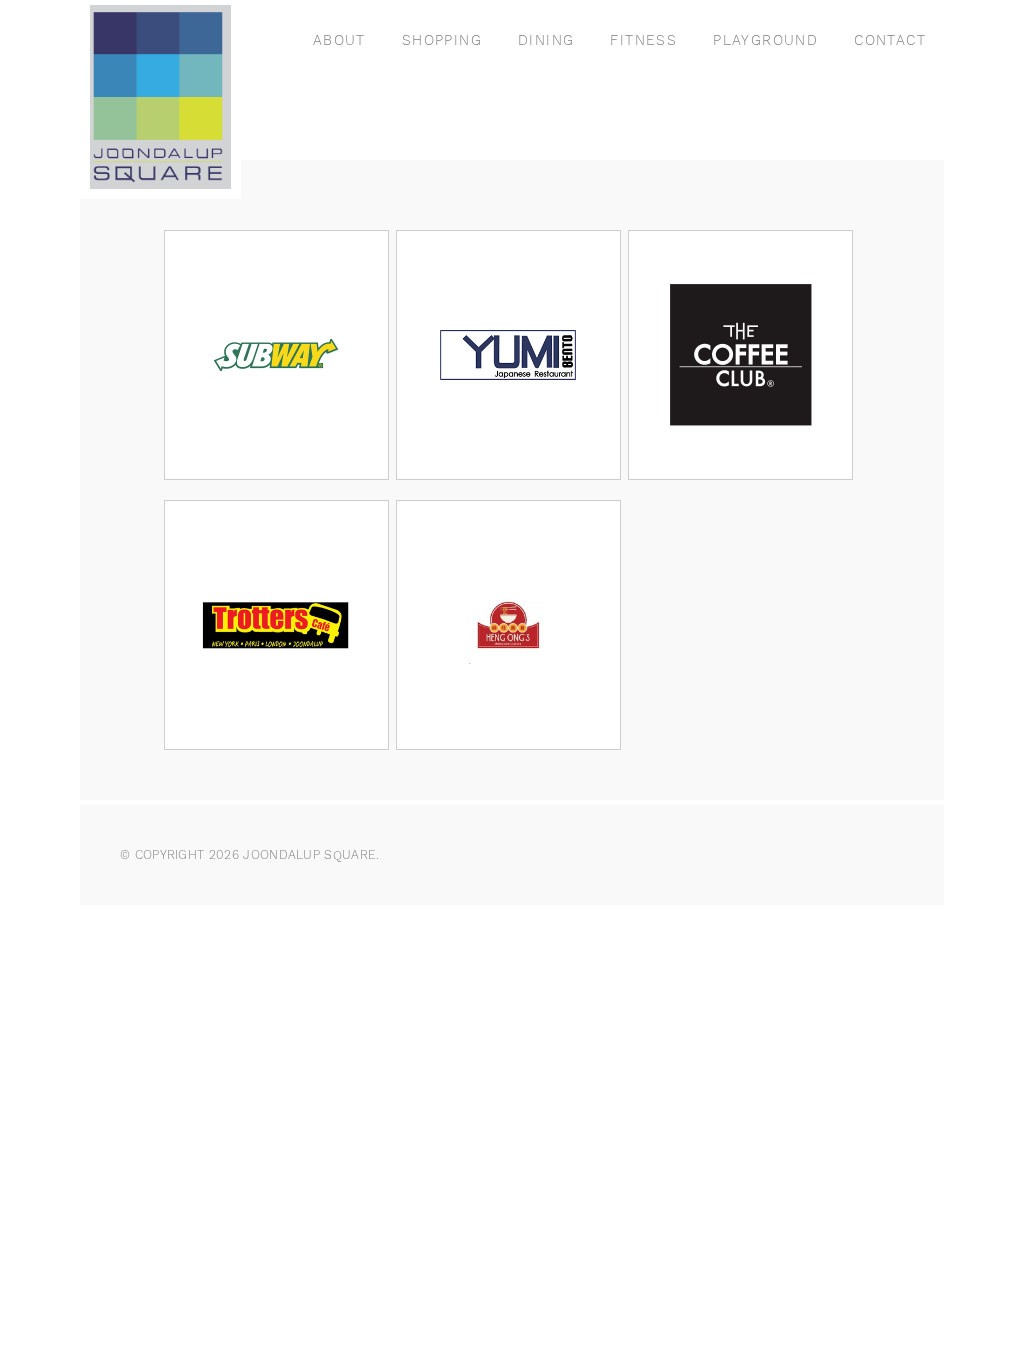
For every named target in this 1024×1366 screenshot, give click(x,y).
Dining (546, 40)
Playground (765, 40)
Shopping (442, 40)
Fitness (643, 40)
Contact (890, 40)
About (339, 40)
